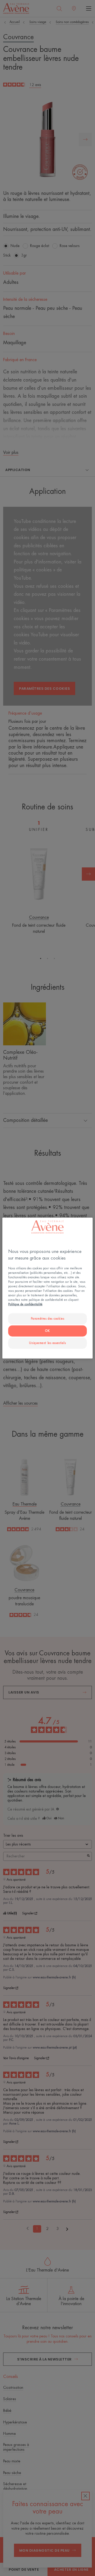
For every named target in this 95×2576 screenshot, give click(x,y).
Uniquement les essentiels (47, 1343)
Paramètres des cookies (48, 1319)
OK (47, 1331)
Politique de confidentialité (25, 1304)
